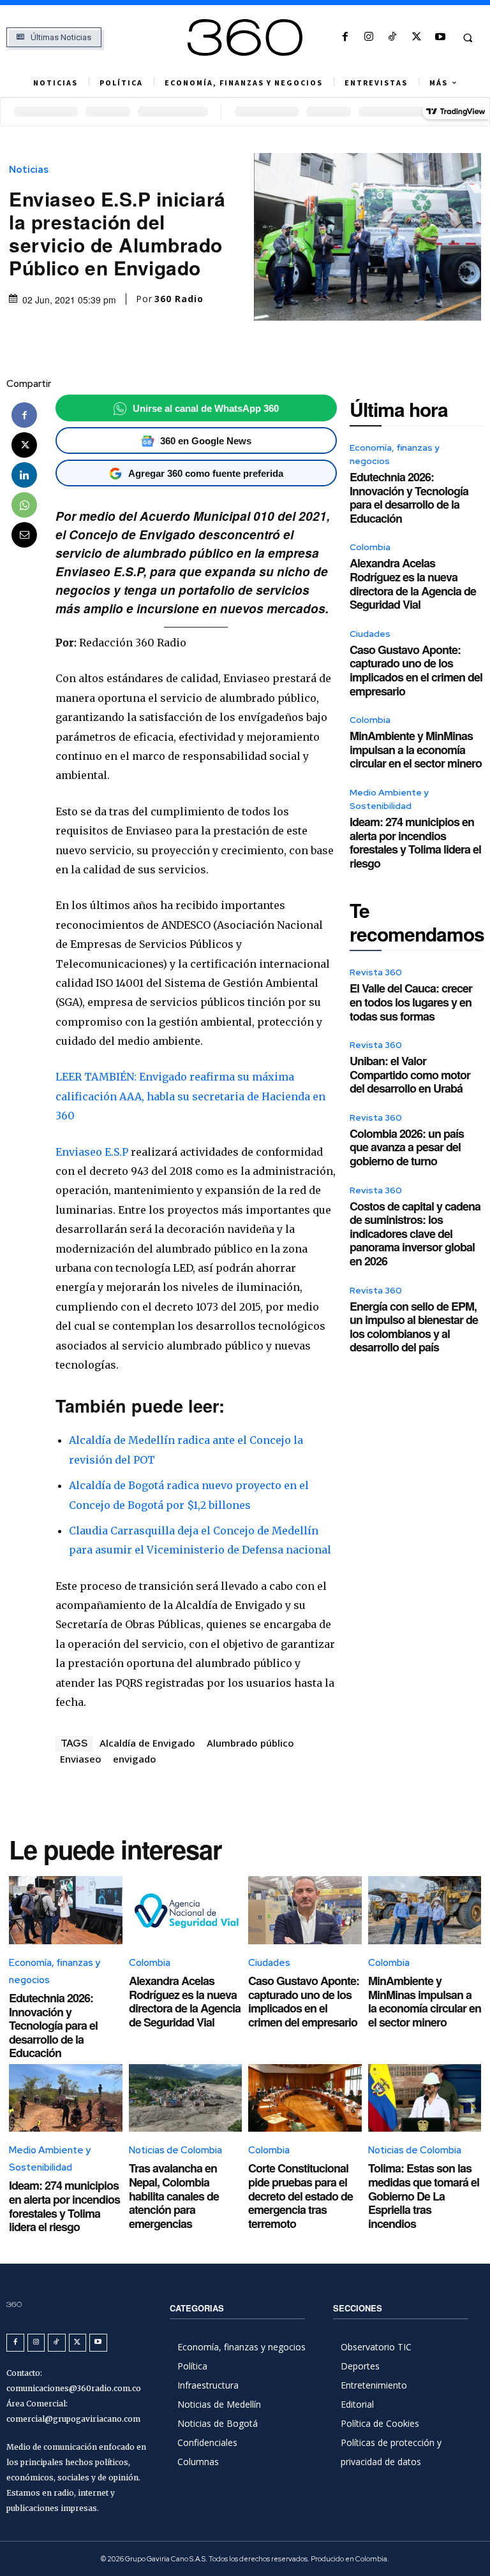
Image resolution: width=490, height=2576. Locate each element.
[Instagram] (369, 37)
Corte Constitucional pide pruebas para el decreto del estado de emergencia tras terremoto (301, 2195)
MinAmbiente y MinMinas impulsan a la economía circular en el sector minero (416, 749)
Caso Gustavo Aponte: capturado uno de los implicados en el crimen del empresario (416, 670)
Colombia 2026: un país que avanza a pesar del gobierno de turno (407, 1147)
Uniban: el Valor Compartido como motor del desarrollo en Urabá (410, 1074)
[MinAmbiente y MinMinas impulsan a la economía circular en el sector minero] (425, 1910)
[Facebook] (345, 37)
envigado (135, 1759)
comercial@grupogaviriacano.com (73, 2419)
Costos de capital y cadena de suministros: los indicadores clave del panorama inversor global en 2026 (415, 1233)
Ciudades (370, 634)
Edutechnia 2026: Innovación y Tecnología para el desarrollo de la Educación (409, 498)
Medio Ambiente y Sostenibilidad (389, 799)
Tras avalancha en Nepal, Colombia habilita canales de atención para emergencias (174, 2195)
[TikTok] (393, 37)
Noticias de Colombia (175, 2150)
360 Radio (179, 299)
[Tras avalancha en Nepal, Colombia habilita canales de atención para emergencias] (186, 2098)
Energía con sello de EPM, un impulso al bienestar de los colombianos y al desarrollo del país (414, 1327)
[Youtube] (440, 37)
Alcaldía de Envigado (147, 1743)
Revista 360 (376, 972)
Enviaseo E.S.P (92, 1152)
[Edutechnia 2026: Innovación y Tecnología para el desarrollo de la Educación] (66, 1910)
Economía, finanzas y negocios (395, 454)
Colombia (370, 547)
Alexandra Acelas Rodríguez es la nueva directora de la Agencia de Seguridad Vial (413, 584)
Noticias (29, 170)
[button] (468, 38)
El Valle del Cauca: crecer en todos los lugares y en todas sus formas (411, 1002)
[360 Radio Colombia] (245, 38)
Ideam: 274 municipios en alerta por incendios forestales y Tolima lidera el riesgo (415, 842)
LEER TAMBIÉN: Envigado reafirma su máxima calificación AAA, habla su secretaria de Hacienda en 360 (190, 1096)
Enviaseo (81, 1759)
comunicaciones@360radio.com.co (74, 2388)
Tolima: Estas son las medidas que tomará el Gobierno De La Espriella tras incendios (424, 2195)
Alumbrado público (250, 1743)
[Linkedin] (24, 475)
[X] (416, 37)
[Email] (24, 535)
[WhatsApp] (24, 505)
